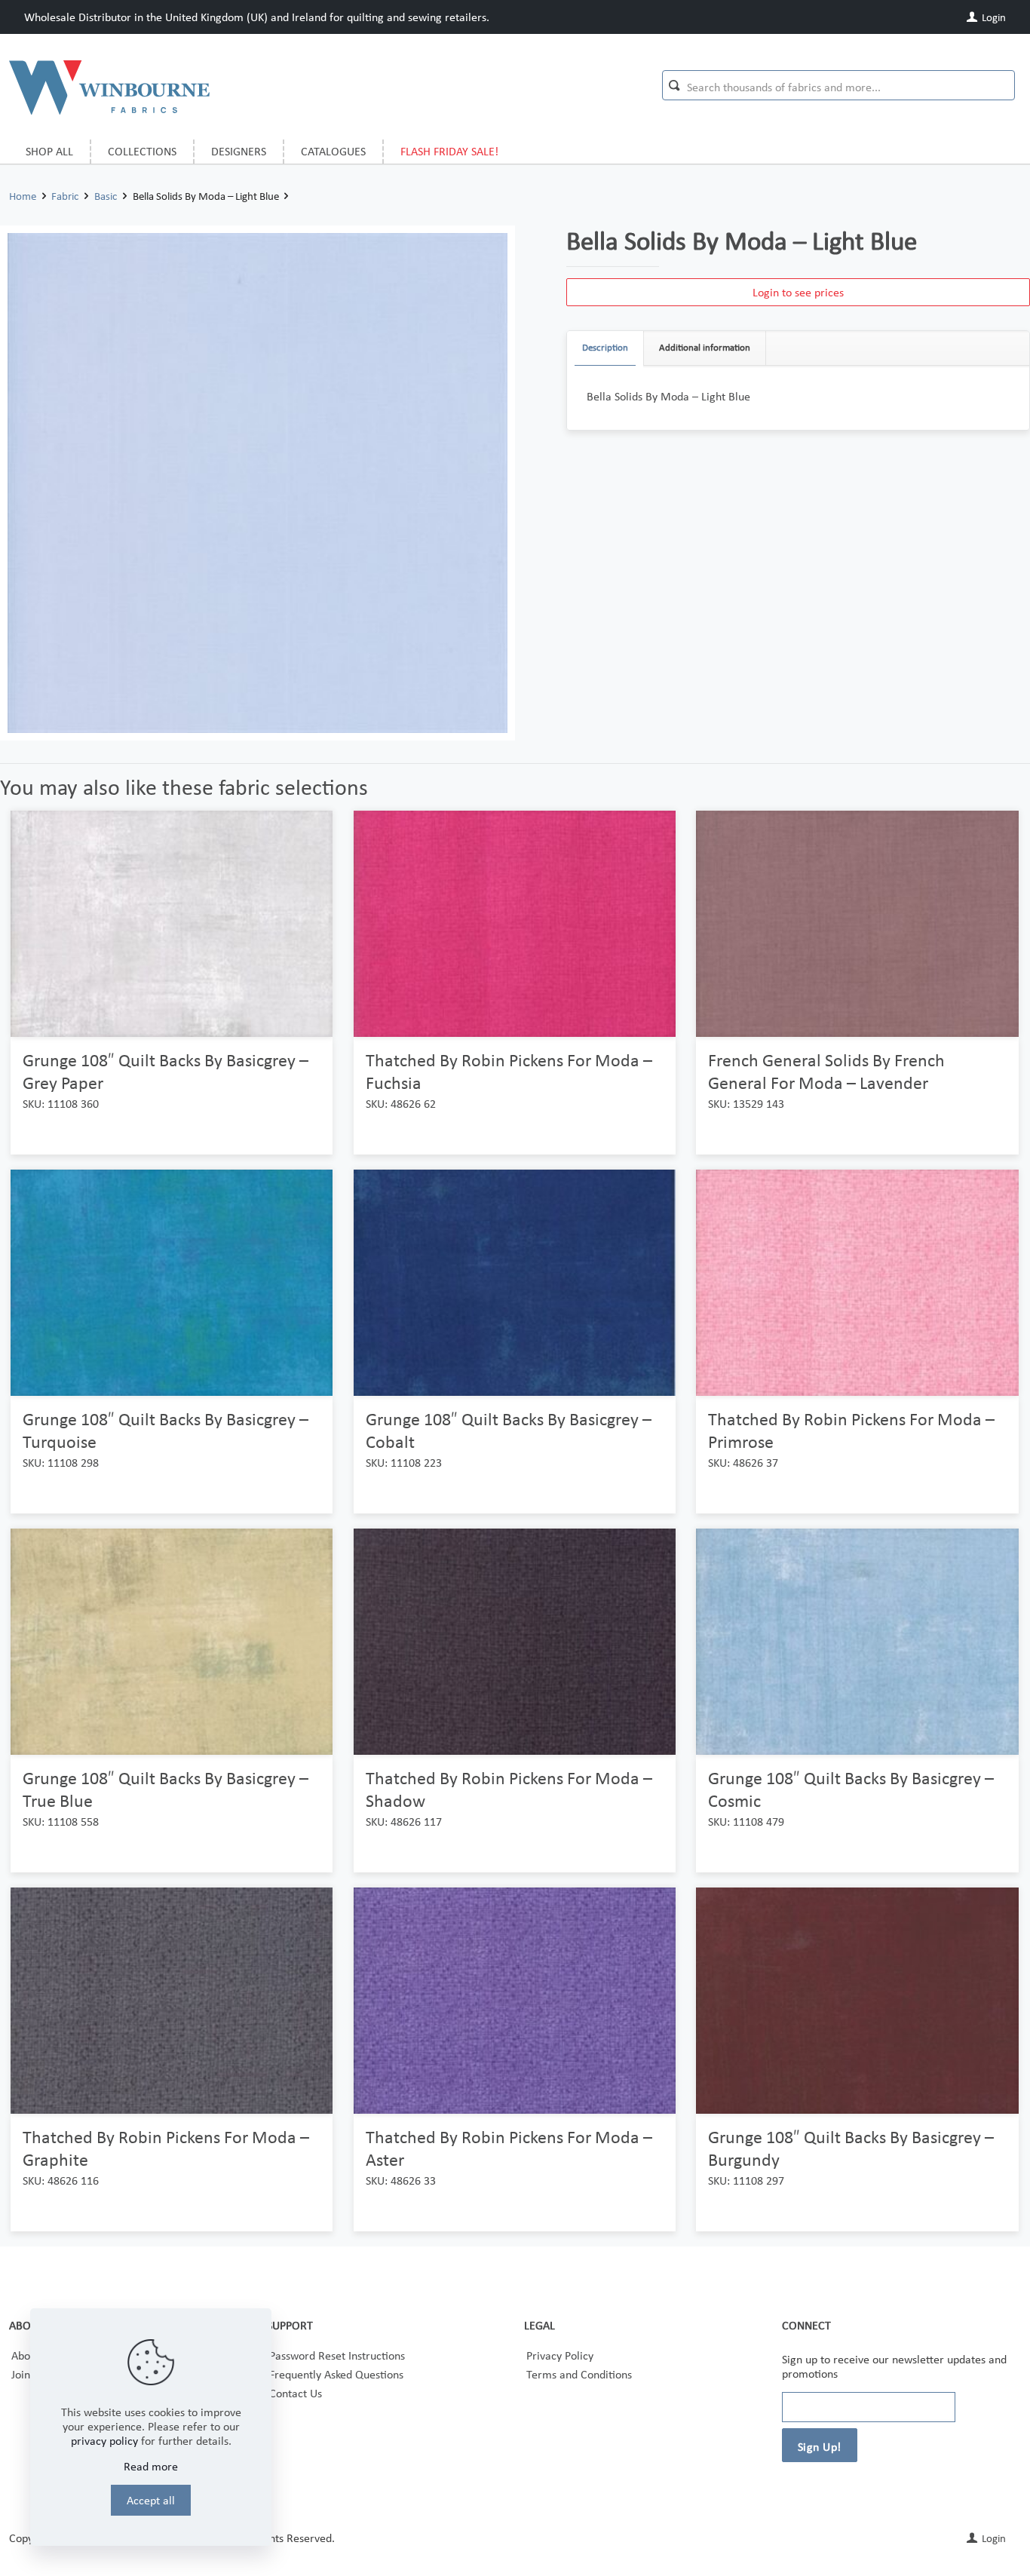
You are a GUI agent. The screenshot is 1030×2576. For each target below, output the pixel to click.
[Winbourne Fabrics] (109, 87)
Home (23, 196)
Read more (151, 2466)
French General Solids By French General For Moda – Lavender (826, 1071)
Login (993, 17)
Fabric (65, 196)
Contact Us (296, 2393)
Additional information (705, 347)
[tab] (605, 348)
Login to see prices (798, 292)
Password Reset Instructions (337, 2355)
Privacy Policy (560, 2355)
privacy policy (104, 2441)
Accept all (151, 2500)
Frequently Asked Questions (336, 2374)
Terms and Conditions (579, 2374)
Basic (106, 196)
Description (605, 347)
